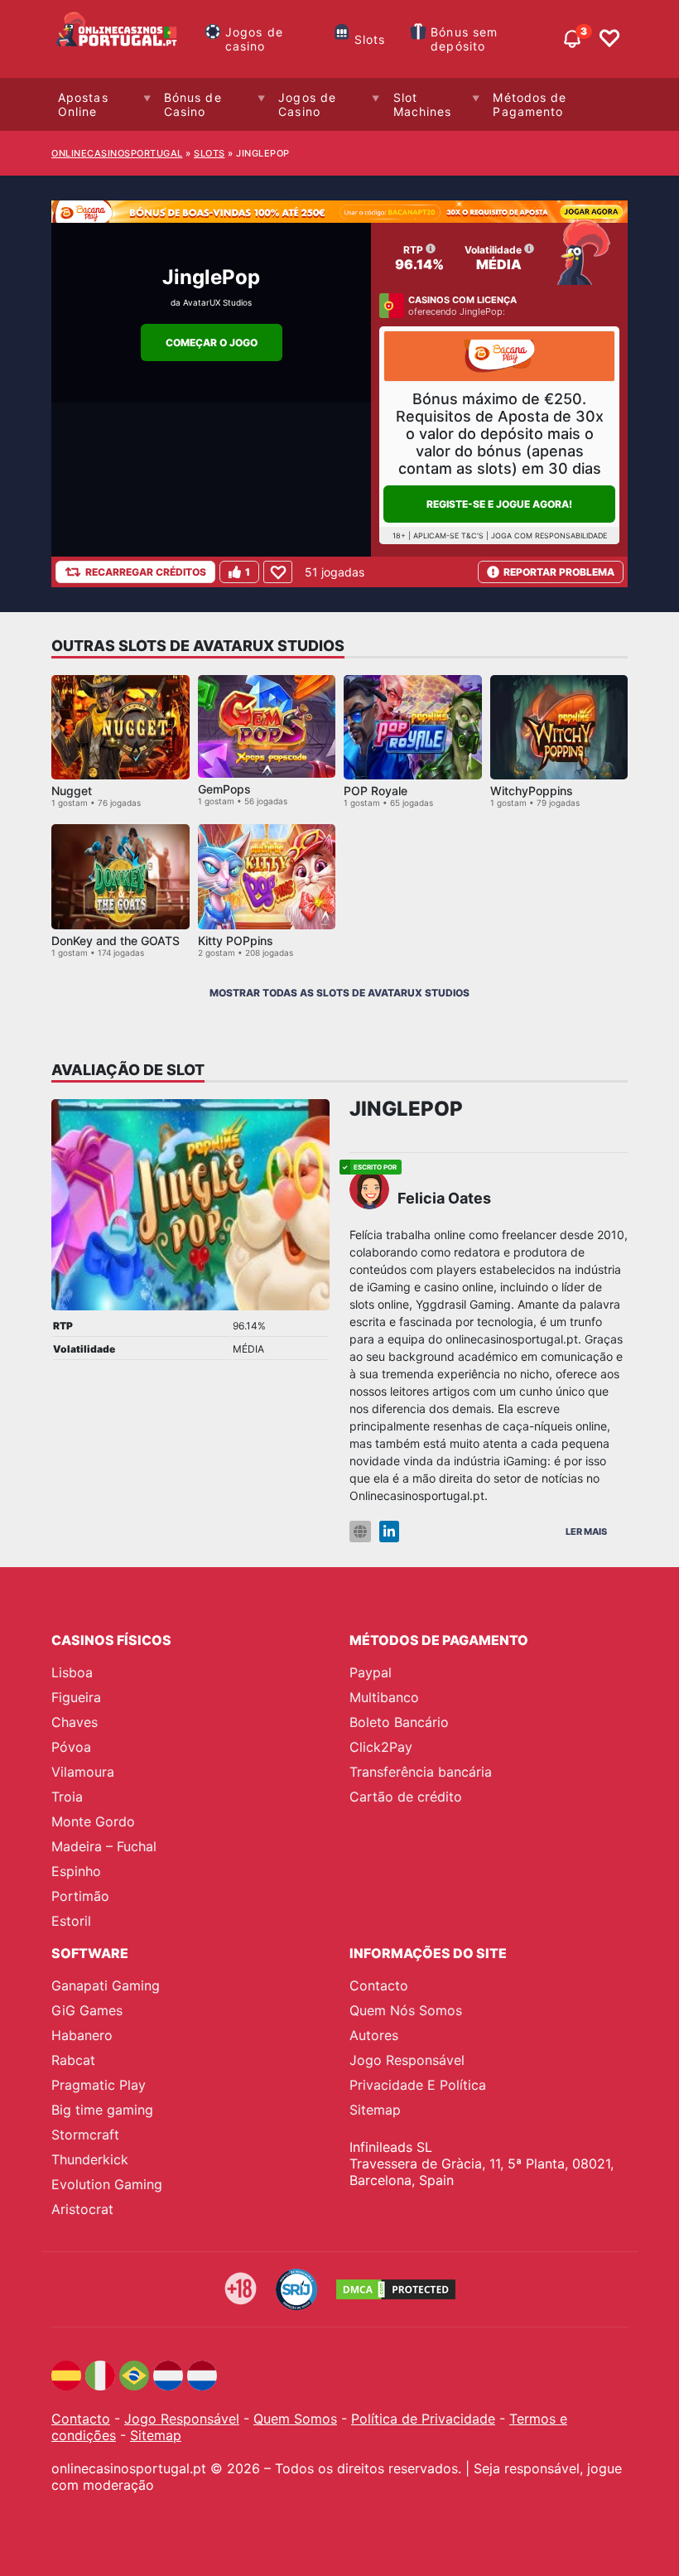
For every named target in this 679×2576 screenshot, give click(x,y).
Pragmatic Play (99, 2085)
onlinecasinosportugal (117, 153)
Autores (374, 2035)
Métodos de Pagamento (530, 104)
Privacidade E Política (418, 2085)
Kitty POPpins (236, 941)
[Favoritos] (609, 39)
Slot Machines (423, 104)
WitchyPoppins (532, 791)
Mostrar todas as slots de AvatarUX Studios (339, 993)
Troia (67, 1797)
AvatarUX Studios (217, 302)
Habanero (82, 2035)
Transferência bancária (421, 1772)
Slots (370, 39)
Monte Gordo (93, 1821)
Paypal (371, 1672)
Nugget (72, 791)
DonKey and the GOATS (116, 941)
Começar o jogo (212, 343)
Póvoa (71, 1747)
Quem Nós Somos (406, 2010)
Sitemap (375, 2110)
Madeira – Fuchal (104, 1846)
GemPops (224, 789)
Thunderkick (90, 2159)
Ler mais (586, 1532)
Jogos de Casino (307, 104)
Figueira (76, 1697)
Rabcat (73, 2060)
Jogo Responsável (407, 2060)
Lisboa (72, 1672)
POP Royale (376, 791)
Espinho (76, 1871)
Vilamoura (83, 1772)
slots (209, 153)
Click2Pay (381, 1747)
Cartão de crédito (406, 1797)
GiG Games (87, 2010)
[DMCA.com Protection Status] (396, 2289)
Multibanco (384, 1697)
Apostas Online (83, 104)
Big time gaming (102, 2110)
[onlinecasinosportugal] (118, 39)
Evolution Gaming (107, 2184)
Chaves (75, 1722)
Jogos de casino (254, 39)
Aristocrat (82, 2209)
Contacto (379, 1985)
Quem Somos (295, 2419)
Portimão (80, 1896)
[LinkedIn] (389, 1532)
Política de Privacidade (423, 2419)
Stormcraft (85, 2135)
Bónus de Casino (193, 104)
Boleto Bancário (399, 1722)
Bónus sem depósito (464, 39)
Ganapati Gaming (106, 1985)
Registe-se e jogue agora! (499, 504)
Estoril (71, 1921)
